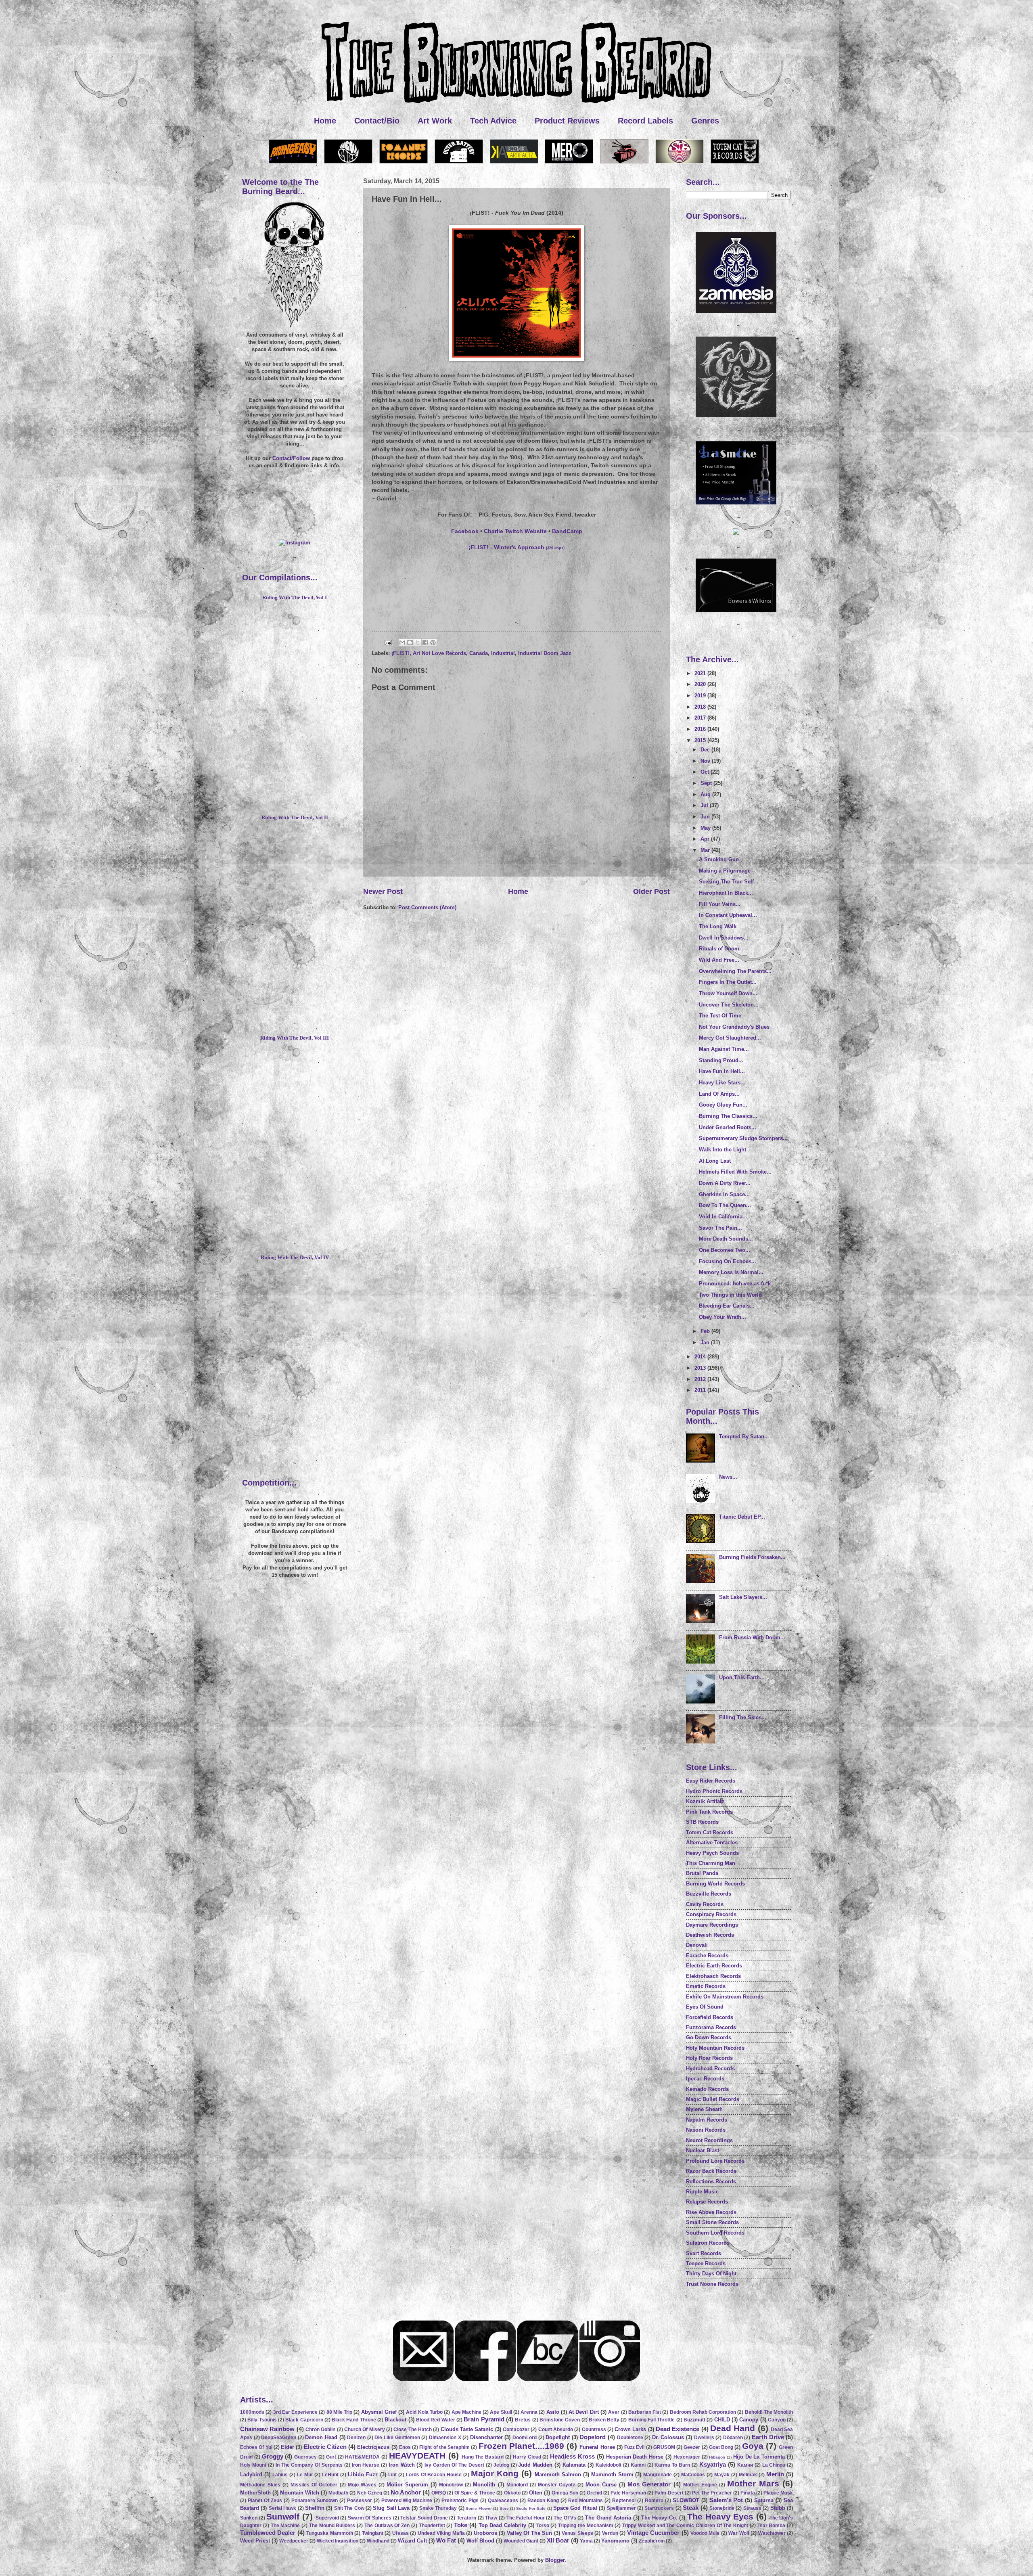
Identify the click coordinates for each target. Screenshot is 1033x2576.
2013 (701, 1368)
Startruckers (659, 2508)
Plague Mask (778, 2493)
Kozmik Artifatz (705, 1801)
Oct (706, 772)
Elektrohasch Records (713, 1976)
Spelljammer (621, 2508)
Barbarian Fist (645, 2412)
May (706, 828)
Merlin (775, 2474)
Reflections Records (711, 2182)
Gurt (331, 2457)
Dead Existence (678, 2429)
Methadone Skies (260, 2485)
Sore (504, 2508)
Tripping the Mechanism (586, 2526)
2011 (701, 1390)
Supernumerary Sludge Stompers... (743, 1138)
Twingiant (373, 2533)
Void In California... (723, 1217)
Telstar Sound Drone (424, 2518)
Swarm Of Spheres (370, 2518)
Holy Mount (253, 2465)
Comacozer (516, 2430)
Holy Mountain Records (715, 2048)
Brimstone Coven (560, 2420)
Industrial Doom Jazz (545, 653)
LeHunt (330, 2475)
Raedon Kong (543, 2501)
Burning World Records (715, 1884)
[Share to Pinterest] (433, 642)
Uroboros (485, 2533)
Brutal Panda (702, 1873)
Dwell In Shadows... (724, 938)
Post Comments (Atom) (427, 907)
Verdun (610, 2533)
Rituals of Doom (719, 949)
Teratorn (466, 2518)
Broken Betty (604, 2420)
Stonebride (722, 2508)
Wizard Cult (412, 2541)
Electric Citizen (325, 2447)
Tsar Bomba (772, 2526)
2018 (701, 707)
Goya (753, 2446)
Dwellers (704, 2438)
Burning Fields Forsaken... (752, 1557)
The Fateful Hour (526, 2518)
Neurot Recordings (709, 2140)
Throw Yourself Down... (728, 993)
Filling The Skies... (743, 1717)
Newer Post (383, 891)
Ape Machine (466, 2412)
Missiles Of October (314, 2485)
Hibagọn (717, 2457)
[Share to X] (418, 642)
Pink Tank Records (709, 1812)
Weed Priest (255, 2541)
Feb (706, 1331)
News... (728, 1477)
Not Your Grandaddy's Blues (734, 1027)
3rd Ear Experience (296, 2412)
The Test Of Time (720, 1016)
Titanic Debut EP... (742, 1517)
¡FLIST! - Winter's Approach (516, 547)
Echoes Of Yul (256, 2447)
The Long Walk (718, 926)
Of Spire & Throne (475, 2493)
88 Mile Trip (340, 2412)
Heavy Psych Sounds (712, 1853)
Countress (594, 2430)
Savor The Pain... (720, 1228)
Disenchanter (486, 2437)
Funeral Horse (597, 2447)
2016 (701, 729)
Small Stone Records (712, 2222)
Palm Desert (669, 2493)
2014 (701, 1357)
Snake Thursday (438, 2508)
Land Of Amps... (719, 1094)
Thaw (491, 2518)
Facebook (465, 531)
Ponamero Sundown (315, 2501)
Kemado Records (707, 2089)
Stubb (778, 2508)
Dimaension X (445, 2438)
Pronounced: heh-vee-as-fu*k (735, 1284)
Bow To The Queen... (725, 1205)
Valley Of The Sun (529, 2533)
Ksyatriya (713, 2464)
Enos (405, 2447)
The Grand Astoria (608, 2518)
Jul (705, 805)
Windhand (378, 2541)
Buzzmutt (694, 2420)
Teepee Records (706, 2263)
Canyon (777, 2420)
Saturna (764, 2500)
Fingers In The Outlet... (728, 982)
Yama (586, 2541)
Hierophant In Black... (726, 893)
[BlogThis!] (410, 642)
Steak (691, 2508)
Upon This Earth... (742, 1677)
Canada (479, 653)
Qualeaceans (503, 2501)
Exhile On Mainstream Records (725, 1997)
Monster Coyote (557, 2485)
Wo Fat (446, 2540)
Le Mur (305, 2475)
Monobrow (451, 2485)
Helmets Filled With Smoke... (735, 1172)
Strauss (752, 2508)
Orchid (594, 2493)
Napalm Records (707, 2120)
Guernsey (305, 2457)
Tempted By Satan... (744, 1437)
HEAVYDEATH (417, 2456)
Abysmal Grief (379, 2412)
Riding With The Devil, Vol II (295, 818)
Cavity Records (705, 1904)
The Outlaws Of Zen (387, 2526)
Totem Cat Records (710, 1832)
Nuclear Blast (703, 2150)
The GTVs (565, 2518)
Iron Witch (402, 2465)
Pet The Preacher (712, 2493)
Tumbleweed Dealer (268, 2533)
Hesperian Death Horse (635, 2457)
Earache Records (707, 1956)
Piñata (748, 2493)
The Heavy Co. (659, 2518)
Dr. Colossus (668, 2437)
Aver (614, 2412)
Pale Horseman (628, 2493)
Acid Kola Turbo (424, 2412)
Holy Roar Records (709, 2058)
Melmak (748, 2475)
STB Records (702, 1822)
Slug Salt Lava (391, 2508)
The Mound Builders (332, 2526)
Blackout (395, 2420)
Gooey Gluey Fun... (723, 1105)
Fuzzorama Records (711, 2027)
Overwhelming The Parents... (735, 971)
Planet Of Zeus (265, 2501)
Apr (706, 839)
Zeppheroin (652, 2541)
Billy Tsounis (262, 2420)
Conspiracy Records (711, 1914)
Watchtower (772, 2533)
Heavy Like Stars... (722, 1083)
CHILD (722, 2420)
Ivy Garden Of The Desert (454, 2465)
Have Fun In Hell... (722, 1071)
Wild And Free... (719, 960)
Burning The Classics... (728, 1116)
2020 (701, 684)
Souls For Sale (531, 2508)
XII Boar (558, 2540)
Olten (536, 2493)
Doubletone (630, 2438)
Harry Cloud (527, 2457)
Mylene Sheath (704, 2109)
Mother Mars (753, 2483)
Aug (706, 794)
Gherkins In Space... (724, 1194)
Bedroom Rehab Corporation (703, 2412)
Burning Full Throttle (652, 2420)
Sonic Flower (479, 2508)
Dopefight (558, 2437)
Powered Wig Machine (407, 2501)
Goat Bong (721, 2447)
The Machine (285, 2526)
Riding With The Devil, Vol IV (295, 1258)
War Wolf (739, 2533)
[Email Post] (388, 642)
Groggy (273, 2456)
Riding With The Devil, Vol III (295, 1038)
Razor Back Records (711, 2171)
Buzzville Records (709, 1894)
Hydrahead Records (710, 2069)
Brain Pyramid (484, 2419)
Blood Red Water (436, 2420)
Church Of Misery (365, 2430)
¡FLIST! (400, 653)
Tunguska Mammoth (329, 2533)
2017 (701, 718)
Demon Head (321, 2437)
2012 (701, 1379)
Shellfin (315, 2508)
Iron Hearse (366, 2465)
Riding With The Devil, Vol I (295, 598)
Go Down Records (709, 2037)
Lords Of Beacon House (434, 2475)
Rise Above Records (711, 2212)
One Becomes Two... (725, 1250)
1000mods (252, 2412)
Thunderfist (432, 2526)
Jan (706, 1342)
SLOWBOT (686, 2500)
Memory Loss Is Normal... (731, 1272)
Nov (706, 761)
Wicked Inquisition (338, 2541)
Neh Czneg (370, 2493)
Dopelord (593, 2437)
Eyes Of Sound (705, 2007)
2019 (701, 696)
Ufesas (400, 2533)
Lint (392, 2475)
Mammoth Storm (612, 2475)
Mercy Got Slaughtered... (730, 1038)
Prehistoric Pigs (460, 2501)
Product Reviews (567, 121)
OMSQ (439, 2493)
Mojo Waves (362, 2485)
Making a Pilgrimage (725, 871)
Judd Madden (535, 2465)
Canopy (749, 2420)
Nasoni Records (706, 2130)
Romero (654, 2501)
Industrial (503, 653)
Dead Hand (733, 2428)
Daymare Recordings (712, 1925)
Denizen (356, 2438)
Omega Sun (565, 2493)
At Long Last (715, 1161)
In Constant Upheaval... (728, 915)
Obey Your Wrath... (722, 1317)
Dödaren (733, 2438)
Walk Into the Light (722, 1150)
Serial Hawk (282, 2508)
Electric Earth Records (714, 1966)
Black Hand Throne (354, 2420)
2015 (701, 740)
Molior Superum (407, 2485)
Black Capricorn (304, 2420)
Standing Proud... (721, 1060)
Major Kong (495, 2473)
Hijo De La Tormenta (759, 2457)
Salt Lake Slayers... (743, 1597)
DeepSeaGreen (279, 2438)
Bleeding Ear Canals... (727, 1306)
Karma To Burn (672, 2465)
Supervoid (327, 2518)
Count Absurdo (556, 2430)
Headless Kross (572, 2456)
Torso (543, 2526)
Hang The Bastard (483, 2457)
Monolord (517, 2485)
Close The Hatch (413, 2430)
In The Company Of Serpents (309, 2465)
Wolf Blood (480, 2541)
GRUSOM (664, 2447)
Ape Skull (501, 2412)
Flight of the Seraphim (444, 2447)
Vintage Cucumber (653, 2533)
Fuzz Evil (634, 2447)
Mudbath (338, 2493)
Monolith (484, 2485)
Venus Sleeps (577, 2533)
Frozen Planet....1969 (521, 2446)
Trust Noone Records (712, 2284)
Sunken (249, 2518)
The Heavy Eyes (720, 2516)
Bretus (523, 2420)
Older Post (651, 891)
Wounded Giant (521, 2541)
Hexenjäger (687, 2457)
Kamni (638, 2465)
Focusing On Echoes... (728, 1261)
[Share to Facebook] (425, 642)
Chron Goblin (320, 2430)
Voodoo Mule (705, 2533)
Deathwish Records (710, 1935)
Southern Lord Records (715, 2233)
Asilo (553, 2412)
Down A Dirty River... (725, 1183)
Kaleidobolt (609, 2465)
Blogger (555, 2560)
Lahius (280, 2475)
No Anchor (406, 2492)
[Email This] (402, 642)
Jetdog (501, 2465)
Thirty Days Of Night (711, 2274)
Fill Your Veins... (720, 904)
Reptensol (624, 2501)
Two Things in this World (730, 1295)
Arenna (529, 2412)
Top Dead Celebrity (503, 2525)
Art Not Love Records (439, 653)
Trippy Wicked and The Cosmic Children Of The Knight (685, 2526)
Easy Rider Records (711, 1781)
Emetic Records (706, 1986)
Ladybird (251, 2475)
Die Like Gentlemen (397, 2438)
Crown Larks (630, 2429)
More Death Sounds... (726, 1239)
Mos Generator (649, 2484)
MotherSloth (255, 2493)
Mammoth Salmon (558, 2475)
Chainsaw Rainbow (267, 2429)
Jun (706, 817)
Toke (461, 2525)
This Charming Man (711, 1863)
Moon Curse (601, 2485)
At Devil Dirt (584, 2412)
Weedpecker (294, 2541)
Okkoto (512, 2493)
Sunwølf (283, 2516)
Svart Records (704, 2253)
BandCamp (567, 531)
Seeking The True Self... (729, 882)
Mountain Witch (300, 2493)
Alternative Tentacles (712, 1843)
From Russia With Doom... (752, 1637)
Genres (705, 121)
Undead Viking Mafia (441, 2533)
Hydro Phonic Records (714, 1791)
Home (325, 121)
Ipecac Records (705, 2079)
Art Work (435, 121)
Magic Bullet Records (713, 2099)
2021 (701, 673)
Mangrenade (658, 2475)
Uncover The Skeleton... (729, 1005)
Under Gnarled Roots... (728, 1127)
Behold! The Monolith (769, 2412)
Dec (706, 750)
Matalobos (693, 2475)
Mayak (722, 2475)
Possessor (360, 2501)
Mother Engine (700, 2485)
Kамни (745, 2465)
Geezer (692, 2447)
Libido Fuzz (363, 2475)
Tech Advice (493, 121)
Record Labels (645, 121)
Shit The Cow (349, 2508)
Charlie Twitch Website (515, 531)
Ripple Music (702, 2192)
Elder (288, 2447)
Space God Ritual (575, 2508)
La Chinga (774, 2465)
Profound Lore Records (715, 2161)
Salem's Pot (726, 2500)
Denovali (697, 1945)
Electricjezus (373, 2447)
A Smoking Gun (719, 859)
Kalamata (574, 2465)
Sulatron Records (708, 2243)
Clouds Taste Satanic (467, 2429)
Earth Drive (768, 2437)
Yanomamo (615, 2541)
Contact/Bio (377, 121)
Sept (707, 783)
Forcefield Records (710, 2017)
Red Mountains (586, 2501)
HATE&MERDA (362, 2457)
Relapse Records (707, 2202)
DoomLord (525, 2438)
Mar (706, 850)
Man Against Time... (724, 1049)
